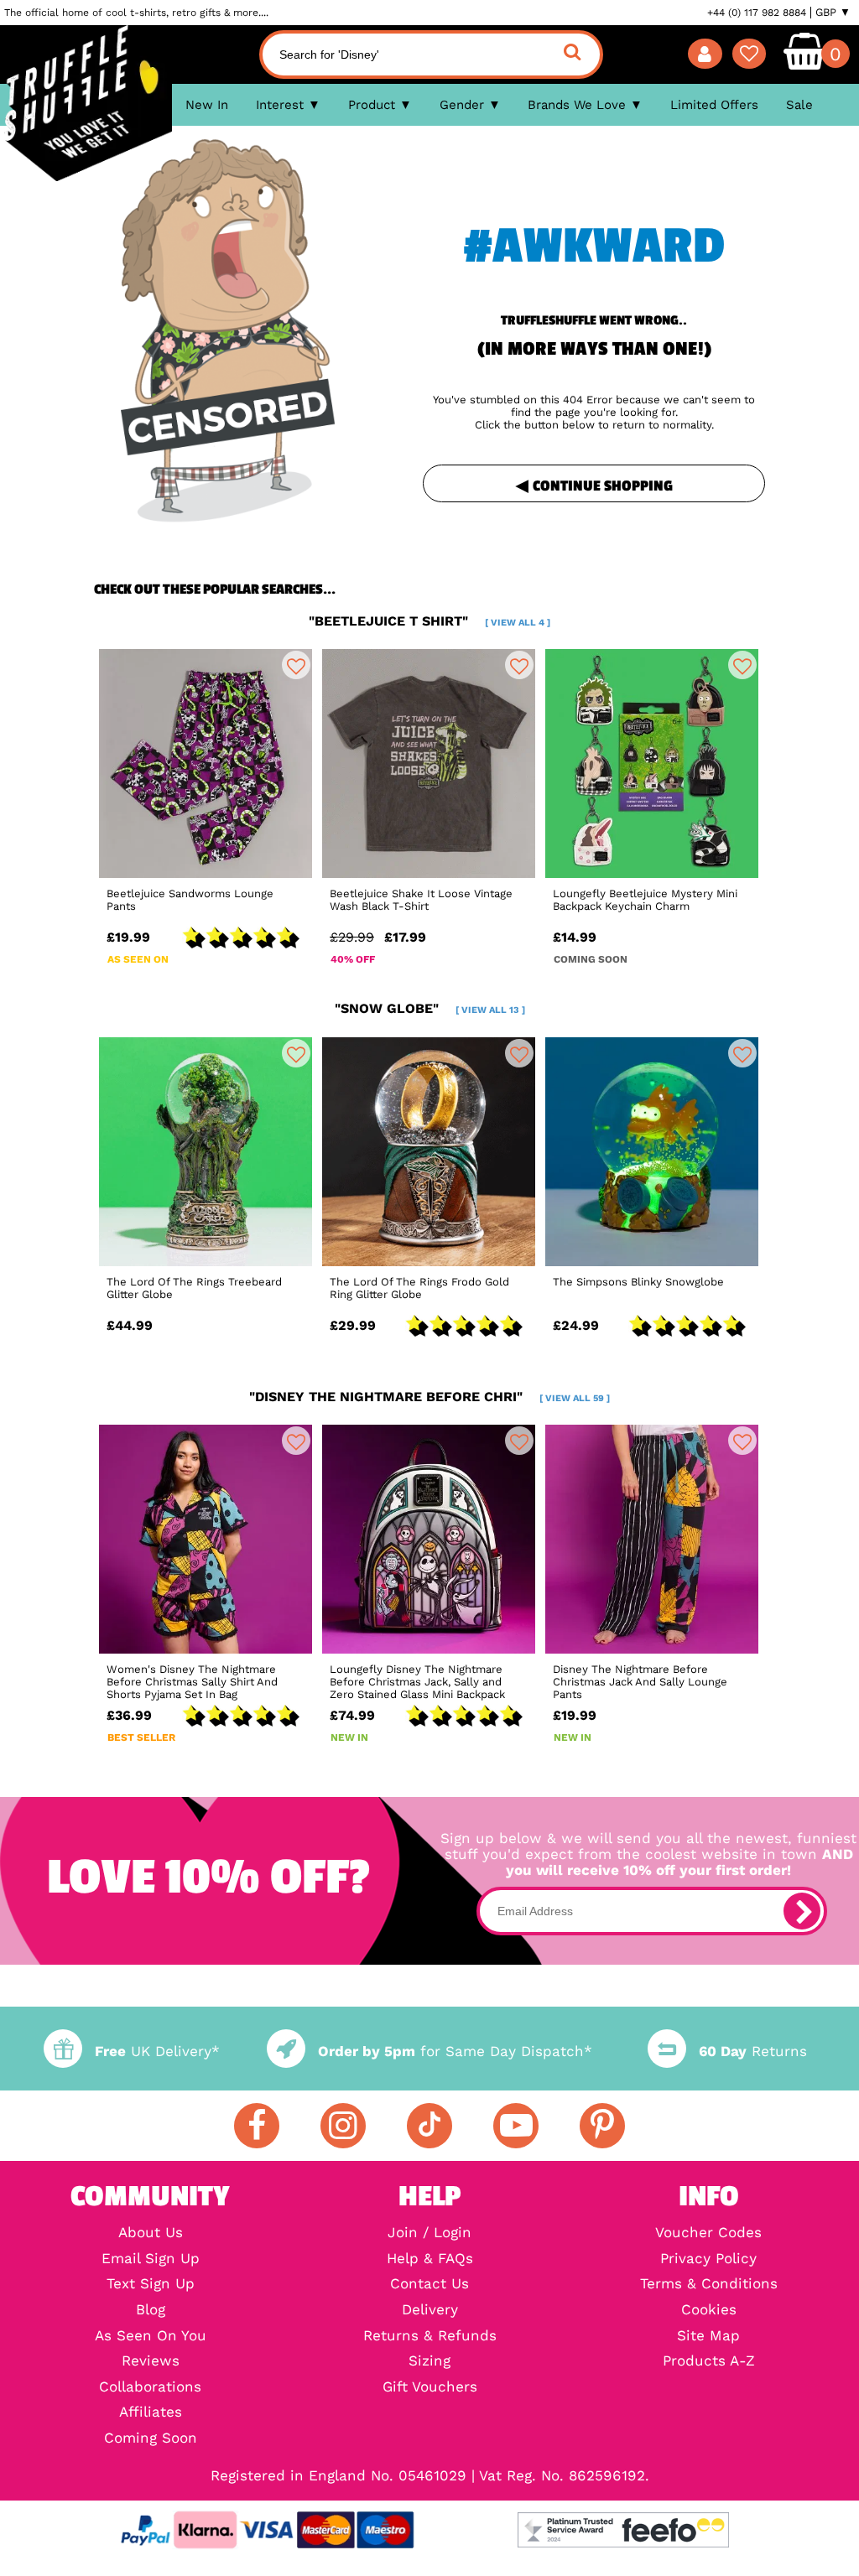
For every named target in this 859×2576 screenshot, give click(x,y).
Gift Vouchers (430, 2388)
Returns (753, 2051)
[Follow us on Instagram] (343, 2126)
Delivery (430, 2311)
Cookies (709, 2311)
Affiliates (151, 2413)
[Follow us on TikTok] (429, 2126)
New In (207, 105)
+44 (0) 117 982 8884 (757, 13)
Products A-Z (709, 2362)
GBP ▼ (833, 13)
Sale (799, 105)
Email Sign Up (151, 2259)
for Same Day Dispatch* (455, 2051)
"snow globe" (430, 1008)
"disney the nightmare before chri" (429, 1397)
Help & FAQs (430, 2259)
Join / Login (429, 2233)
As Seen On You (151, 2337)
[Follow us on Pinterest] (602, 2126)
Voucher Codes (708, 2233)
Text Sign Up (151, 2285)
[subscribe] (802, 1911)
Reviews (151, 2362)
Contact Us (429, 2285)
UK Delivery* (157, 2051)
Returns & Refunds (430, 2337)
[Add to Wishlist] (296, 665)
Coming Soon (151, 2439)
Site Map (708, 2337)
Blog (151, 2311)
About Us (151, 2233)
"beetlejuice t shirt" (429, 621)
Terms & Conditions (709, 2285)
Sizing (429, 2362)
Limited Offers (714, 105)
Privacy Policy (708, 2259)
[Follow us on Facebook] (257, 2126)
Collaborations (150, 2388)
